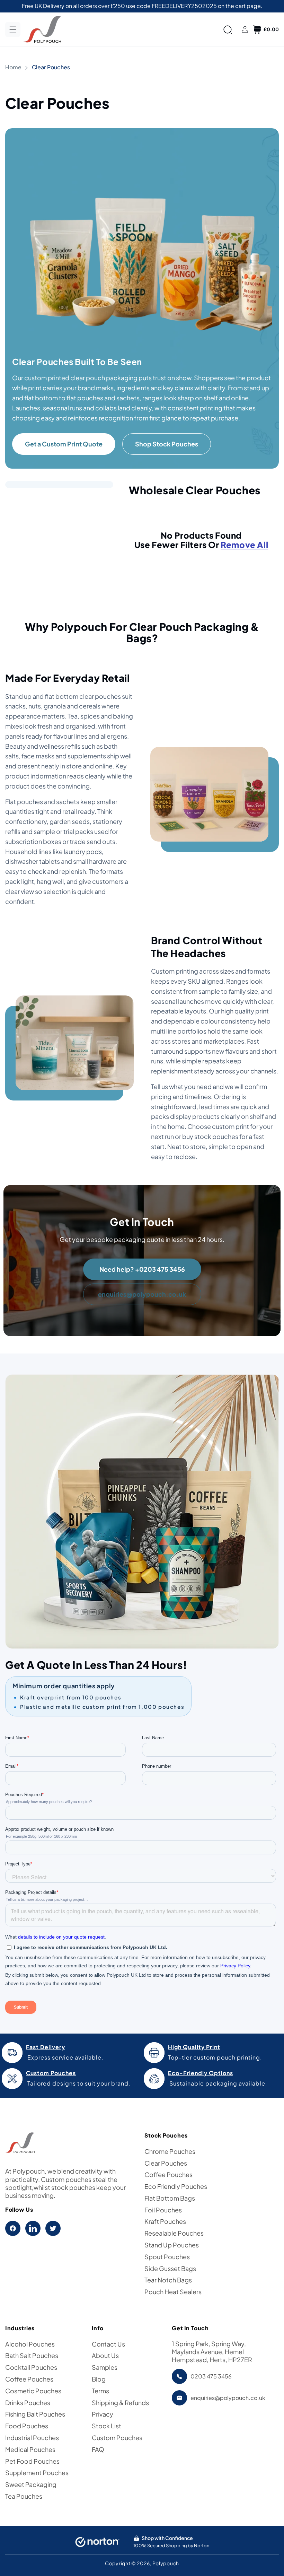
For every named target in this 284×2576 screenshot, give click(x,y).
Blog (99, 2379)
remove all (244, 545)
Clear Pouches (166, 2163)
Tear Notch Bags (168, 2280)
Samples (105, 2367)
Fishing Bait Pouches (35, 2414)
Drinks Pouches (28, 2403)
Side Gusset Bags (170, 2268)
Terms (100, 2391)
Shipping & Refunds (120, 2403)
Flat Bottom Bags (170, 2198)
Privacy (103, 2414)
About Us (105, 2355)
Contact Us (108, 2344)
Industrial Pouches (32, 2438)
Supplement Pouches (37, 2473)
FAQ (98, 2449)
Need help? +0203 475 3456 (142, 1269)
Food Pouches (27, 2426)
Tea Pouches (24, 2496)
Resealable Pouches (174, 2233)
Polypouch (166, 2563)
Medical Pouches (30, 2449)
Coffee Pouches (168, 2174)
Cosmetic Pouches (33, 2391)
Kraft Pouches (165, 2221)
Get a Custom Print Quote (64, 444)
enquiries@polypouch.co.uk (142, 1294)
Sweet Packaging (31, 2484)
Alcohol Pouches (30, 2344)
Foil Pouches (163, 2210)
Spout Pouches (167, 2257)
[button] (13, 29)
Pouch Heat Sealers (173, 2292)
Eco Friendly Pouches (176, 2186)
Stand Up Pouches (172, 2245)
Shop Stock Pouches (167, 444)
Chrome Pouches (170, 2151)
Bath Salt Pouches (32, 2355)
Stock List (106, 2426)
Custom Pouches (117, 2438)
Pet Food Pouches (32, 2461)
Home (13, 67)
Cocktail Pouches (31, 2367)
